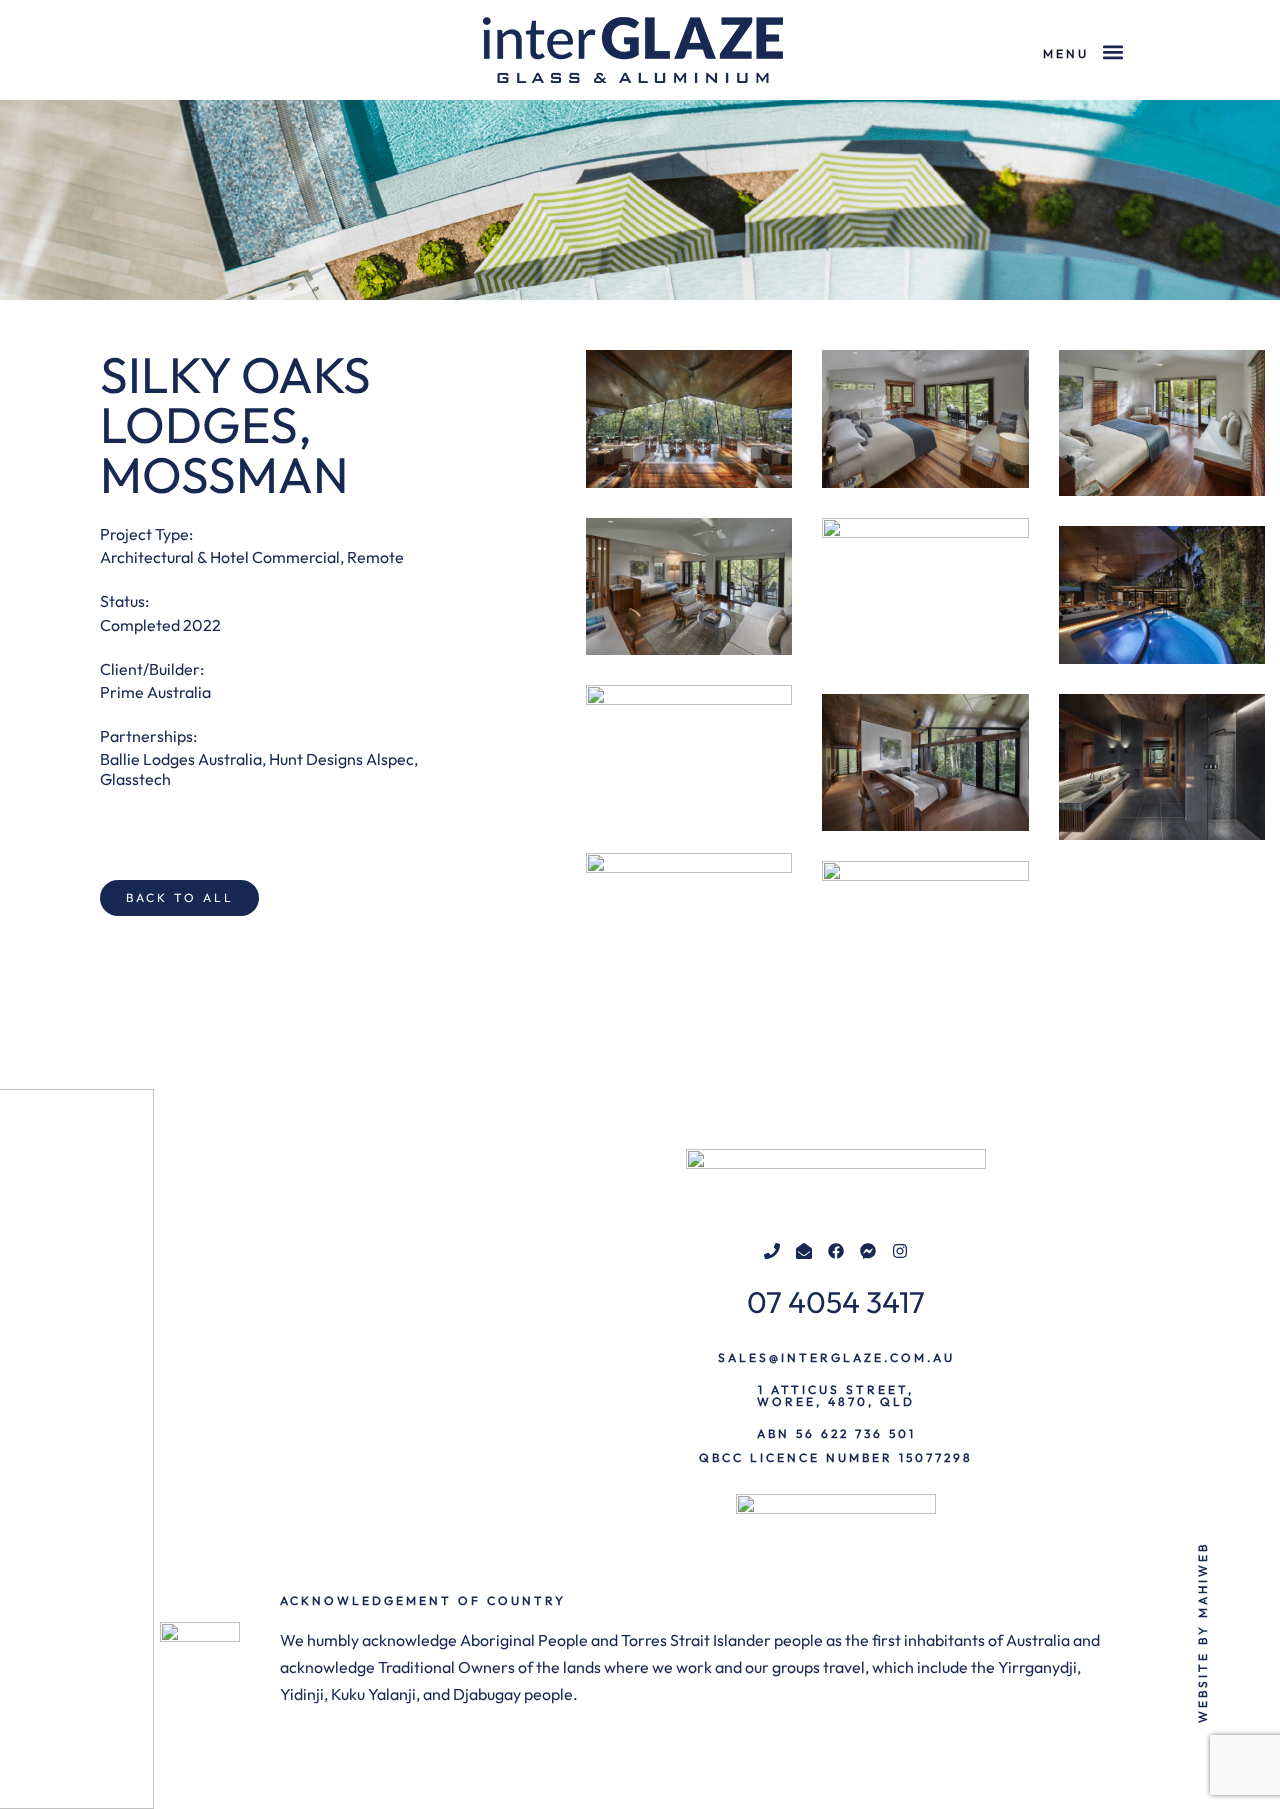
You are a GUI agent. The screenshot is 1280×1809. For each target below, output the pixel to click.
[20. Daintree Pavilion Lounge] (689, 754)
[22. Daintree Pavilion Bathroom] (1162, 767)
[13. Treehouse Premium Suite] (925, 419)
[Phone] (772, 1251)
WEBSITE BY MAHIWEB (1202, 1631)
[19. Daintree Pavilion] (1162, 595)
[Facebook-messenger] (868, 1251)
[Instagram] (900, 1251)
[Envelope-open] (804, 1251)
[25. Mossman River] (925, 930)
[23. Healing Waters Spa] (689, 922)
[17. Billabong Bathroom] (925, 591)
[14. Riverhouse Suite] (1162, 423)
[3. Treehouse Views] (689, 419)
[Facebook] (836, 1251)
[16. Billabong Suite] (689, 587)
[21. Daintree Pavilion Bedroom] (925, 763)
